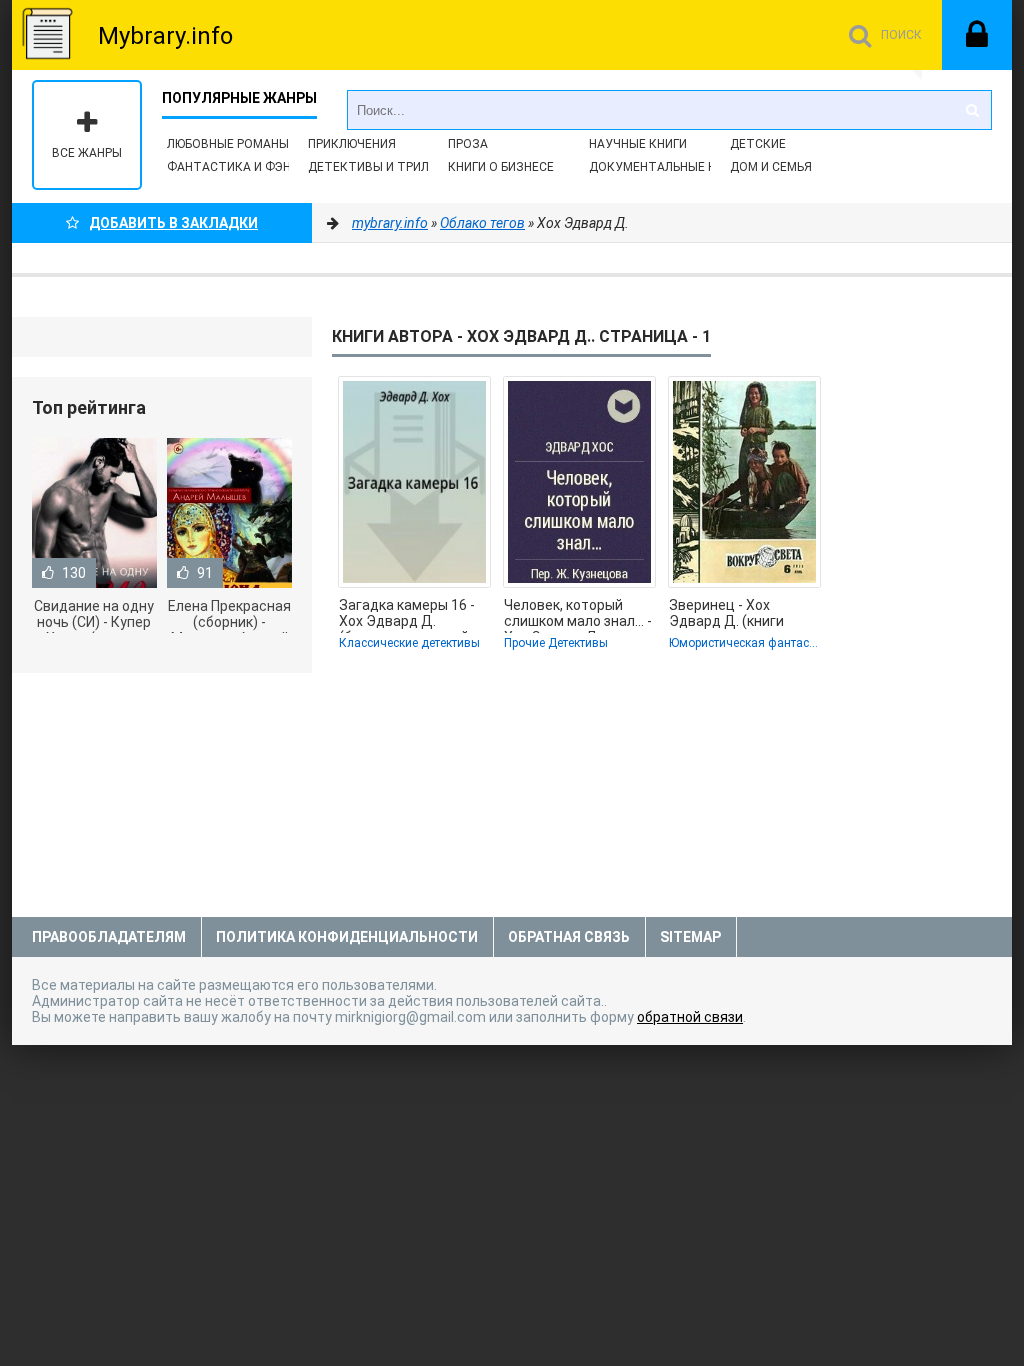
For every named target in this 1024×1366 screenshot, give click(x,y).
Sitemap (690, 937)
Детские (758, 144)
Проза (468, 144)
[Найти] (972, 110)
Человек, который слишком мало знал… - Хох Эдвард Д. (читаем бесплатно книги (578, 615)
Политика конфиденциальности (347, 937)
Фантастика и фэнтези (245, 167)
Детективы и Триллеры (384, 167)
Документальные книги (667, 167)
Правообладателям (109, 937)
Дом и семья (771, 167)
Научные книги (638, 144)
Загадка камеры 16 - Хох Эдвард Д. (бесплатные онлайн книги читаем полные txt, (410, 615)
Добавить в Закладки (173, 223)
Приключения (352, 144)
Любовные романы (228, 144)
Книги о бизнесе (501, 167)
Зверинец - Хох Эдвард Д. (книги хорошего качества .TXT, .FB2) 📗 (734, 615)
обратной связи (690, 1017)
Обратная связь (569, 937)
